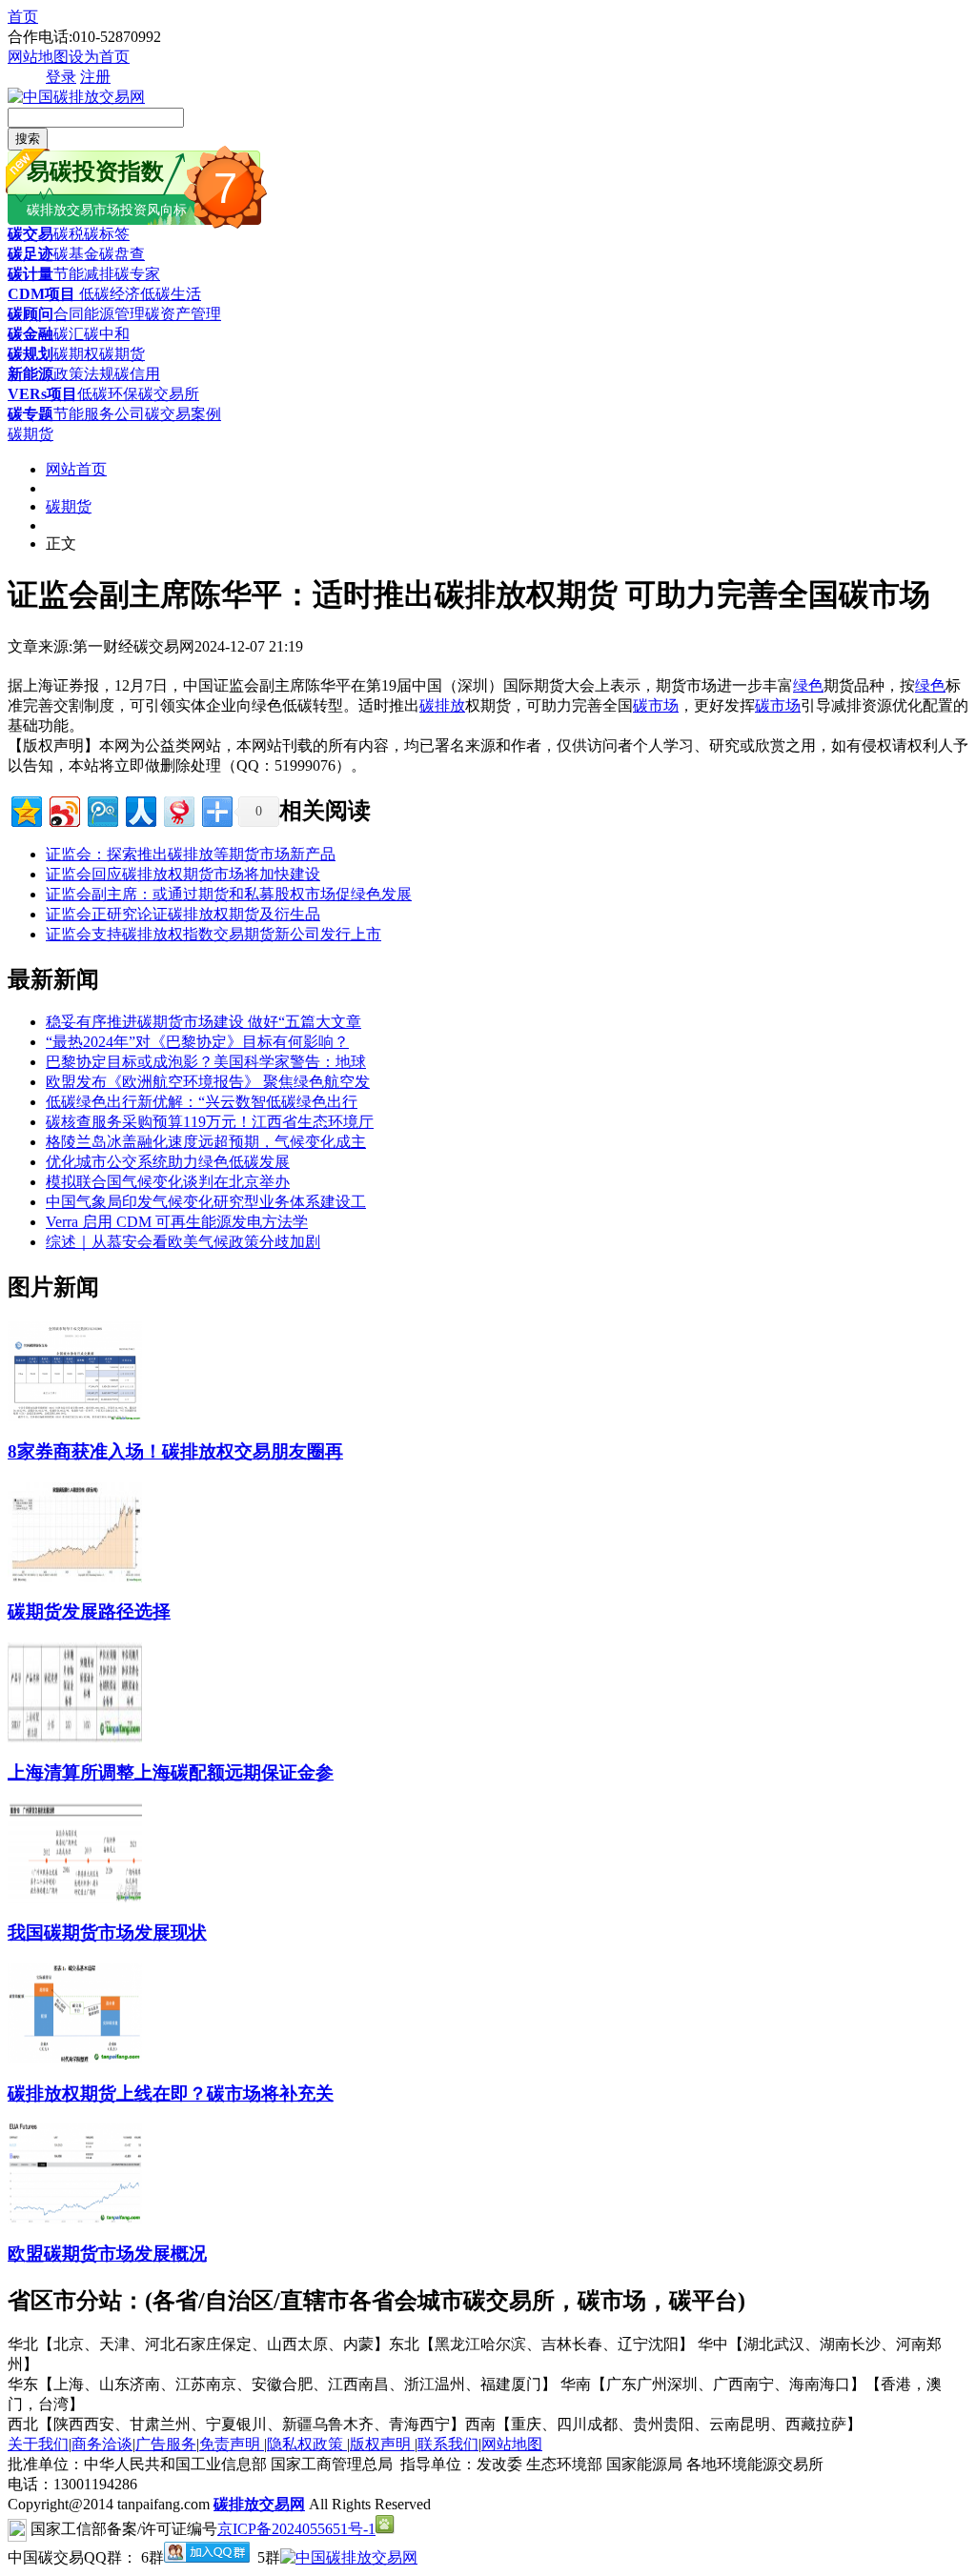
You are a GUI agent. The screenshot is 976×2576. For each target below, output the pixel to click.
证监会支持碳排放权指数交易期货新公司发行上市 (213, 934)
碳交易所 (169, 394)
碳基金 (76, 254)
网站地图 (38, 57)
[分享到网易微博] (178, 809)
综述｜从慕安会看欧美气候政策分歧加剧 (183, 1242)
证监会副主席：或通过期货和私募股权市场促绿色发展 (229, 894)
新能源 (30, 374)
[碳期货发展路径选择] (75, 1577)
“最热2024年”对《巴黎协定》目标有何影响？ (197, 1042)
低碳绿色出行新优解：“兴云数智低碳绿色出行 (202, 1102)
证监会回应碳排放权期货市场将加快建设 (183, 874)
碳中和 (107, 334)
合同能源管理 (99, 314)
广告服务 (166, 2444)
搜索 (28, 139)
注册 (95, 77)
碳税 (69, 234)
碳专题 (30, 414)
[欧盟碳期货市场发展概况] (75, 2218)
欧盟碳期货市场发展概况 (107, 2254)
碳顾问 (30, 314)
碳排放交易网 (259, 2504)
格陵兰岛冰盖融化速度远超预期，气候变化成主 (206, 1142)
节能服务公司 (99, 414)
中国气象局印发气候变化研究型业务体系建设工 (206, 1202)
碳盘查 (122, 254)
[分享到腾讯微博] (102, 809)
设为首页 (99, 57)
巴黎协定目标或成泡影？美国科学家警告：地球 (206, 1062)
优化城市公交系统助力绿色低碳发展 (168, 1162)
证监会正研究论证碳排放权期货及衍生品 (183, 914)
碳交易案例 (183, 414)
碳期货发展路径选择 (89, 1611)
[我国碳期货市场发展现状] (75, 1898)
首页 (23, 17)
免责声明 (232, 2444)
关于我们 (38, 2444)
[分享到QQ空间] (25, 809)
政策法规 (84, 374)
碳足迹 (30, 254)
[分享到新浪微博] (63, 809)
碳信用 (137, 374)
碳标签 (107, 234)
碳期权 (76, 354)
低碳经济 (108, 294)
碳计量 (30, 274)
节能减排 (84, 274)
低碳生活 (171, 294)
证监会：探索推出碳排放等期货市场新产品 (191, 854)
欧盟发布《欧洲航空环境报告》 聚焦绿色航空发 (208, 1082)
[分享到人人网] (140, 809)
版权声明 (382, 2444)
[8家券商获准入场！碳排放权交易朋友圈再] (75, 1416)
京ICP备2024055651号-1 (296, 2529)
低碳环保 (108, 394)
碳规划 (30, 354)
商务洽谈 (102, 2444)
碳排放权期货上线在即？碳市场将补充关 (171, 2093)
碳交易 (30, 234)
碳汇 (69, 334)
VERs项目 (42, 394)
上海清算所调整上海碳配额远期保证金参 (171, 1772)
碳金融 (30, 334)
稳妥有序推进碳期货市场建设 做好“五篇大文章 (203, 1022)
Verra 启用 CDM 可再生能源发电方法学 (177, 1222)
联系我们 (448, 2444)
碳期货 (122, 354)
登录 (61, 77)
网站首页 (76, 469)
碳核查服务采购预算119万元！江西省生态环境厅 (210, 1122)
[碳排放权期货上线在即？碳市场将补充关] (75, 2058)
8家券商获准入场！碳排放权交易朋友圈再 (175, 1451)
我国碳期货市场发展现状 (107, 1932)
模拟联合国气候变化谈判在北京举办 (168, 1182)
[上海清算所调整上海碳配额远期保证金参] (75, 1737)
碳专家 (137, 274)
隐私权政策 (307, 2444)
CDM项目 (41, 294)
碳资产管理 (183, 314)
